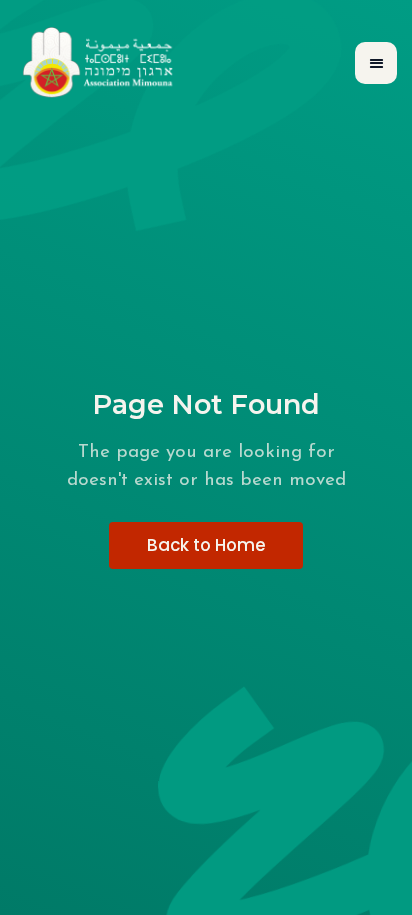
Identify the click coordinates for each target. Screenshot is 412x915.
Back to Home (206, 545)
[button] (376, 63)
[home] (99, 63)
